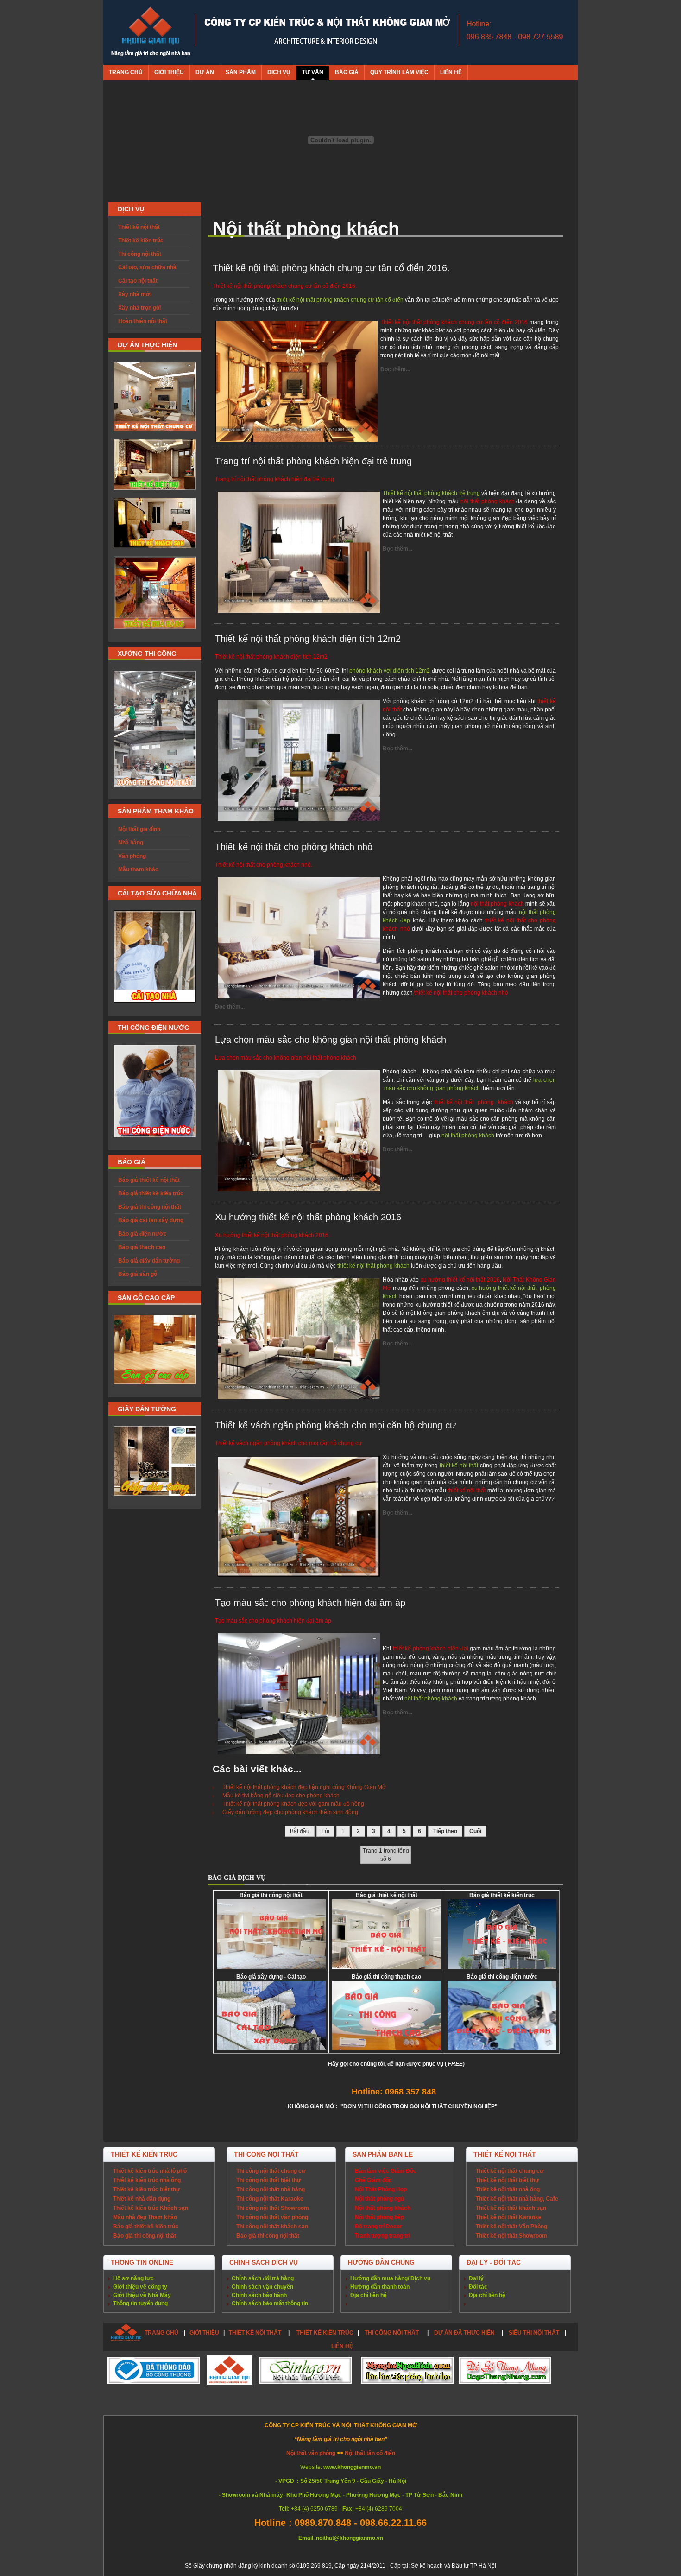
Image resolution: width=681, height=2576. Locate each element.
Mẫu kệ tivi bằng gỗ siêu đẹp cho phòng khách (281, 1796)
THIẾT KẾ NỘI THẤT (255, 2333)
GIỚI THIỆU (204, 2333)
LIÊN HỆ (342, 2346)
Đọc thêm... (395, 369)
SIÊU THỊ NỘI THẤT (534, 2333)
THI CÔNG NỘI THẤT (392, 2333)
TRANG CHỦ (161, 2333)
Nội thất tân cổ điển (370, 2453)
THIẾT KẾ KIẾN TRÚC (325, 2333)
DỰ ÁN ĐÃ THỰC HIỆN (464, 2333)
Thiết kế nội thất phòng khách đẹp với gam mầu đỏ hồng (293, 1804)
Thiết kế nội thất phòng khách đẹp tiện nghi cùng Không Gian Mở (304, 1787)
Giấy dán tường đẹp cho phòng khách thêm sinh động (290, 1812)
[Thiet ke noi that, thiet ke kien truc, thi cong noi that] (150, 32)
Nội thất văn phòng (312, 2453)
